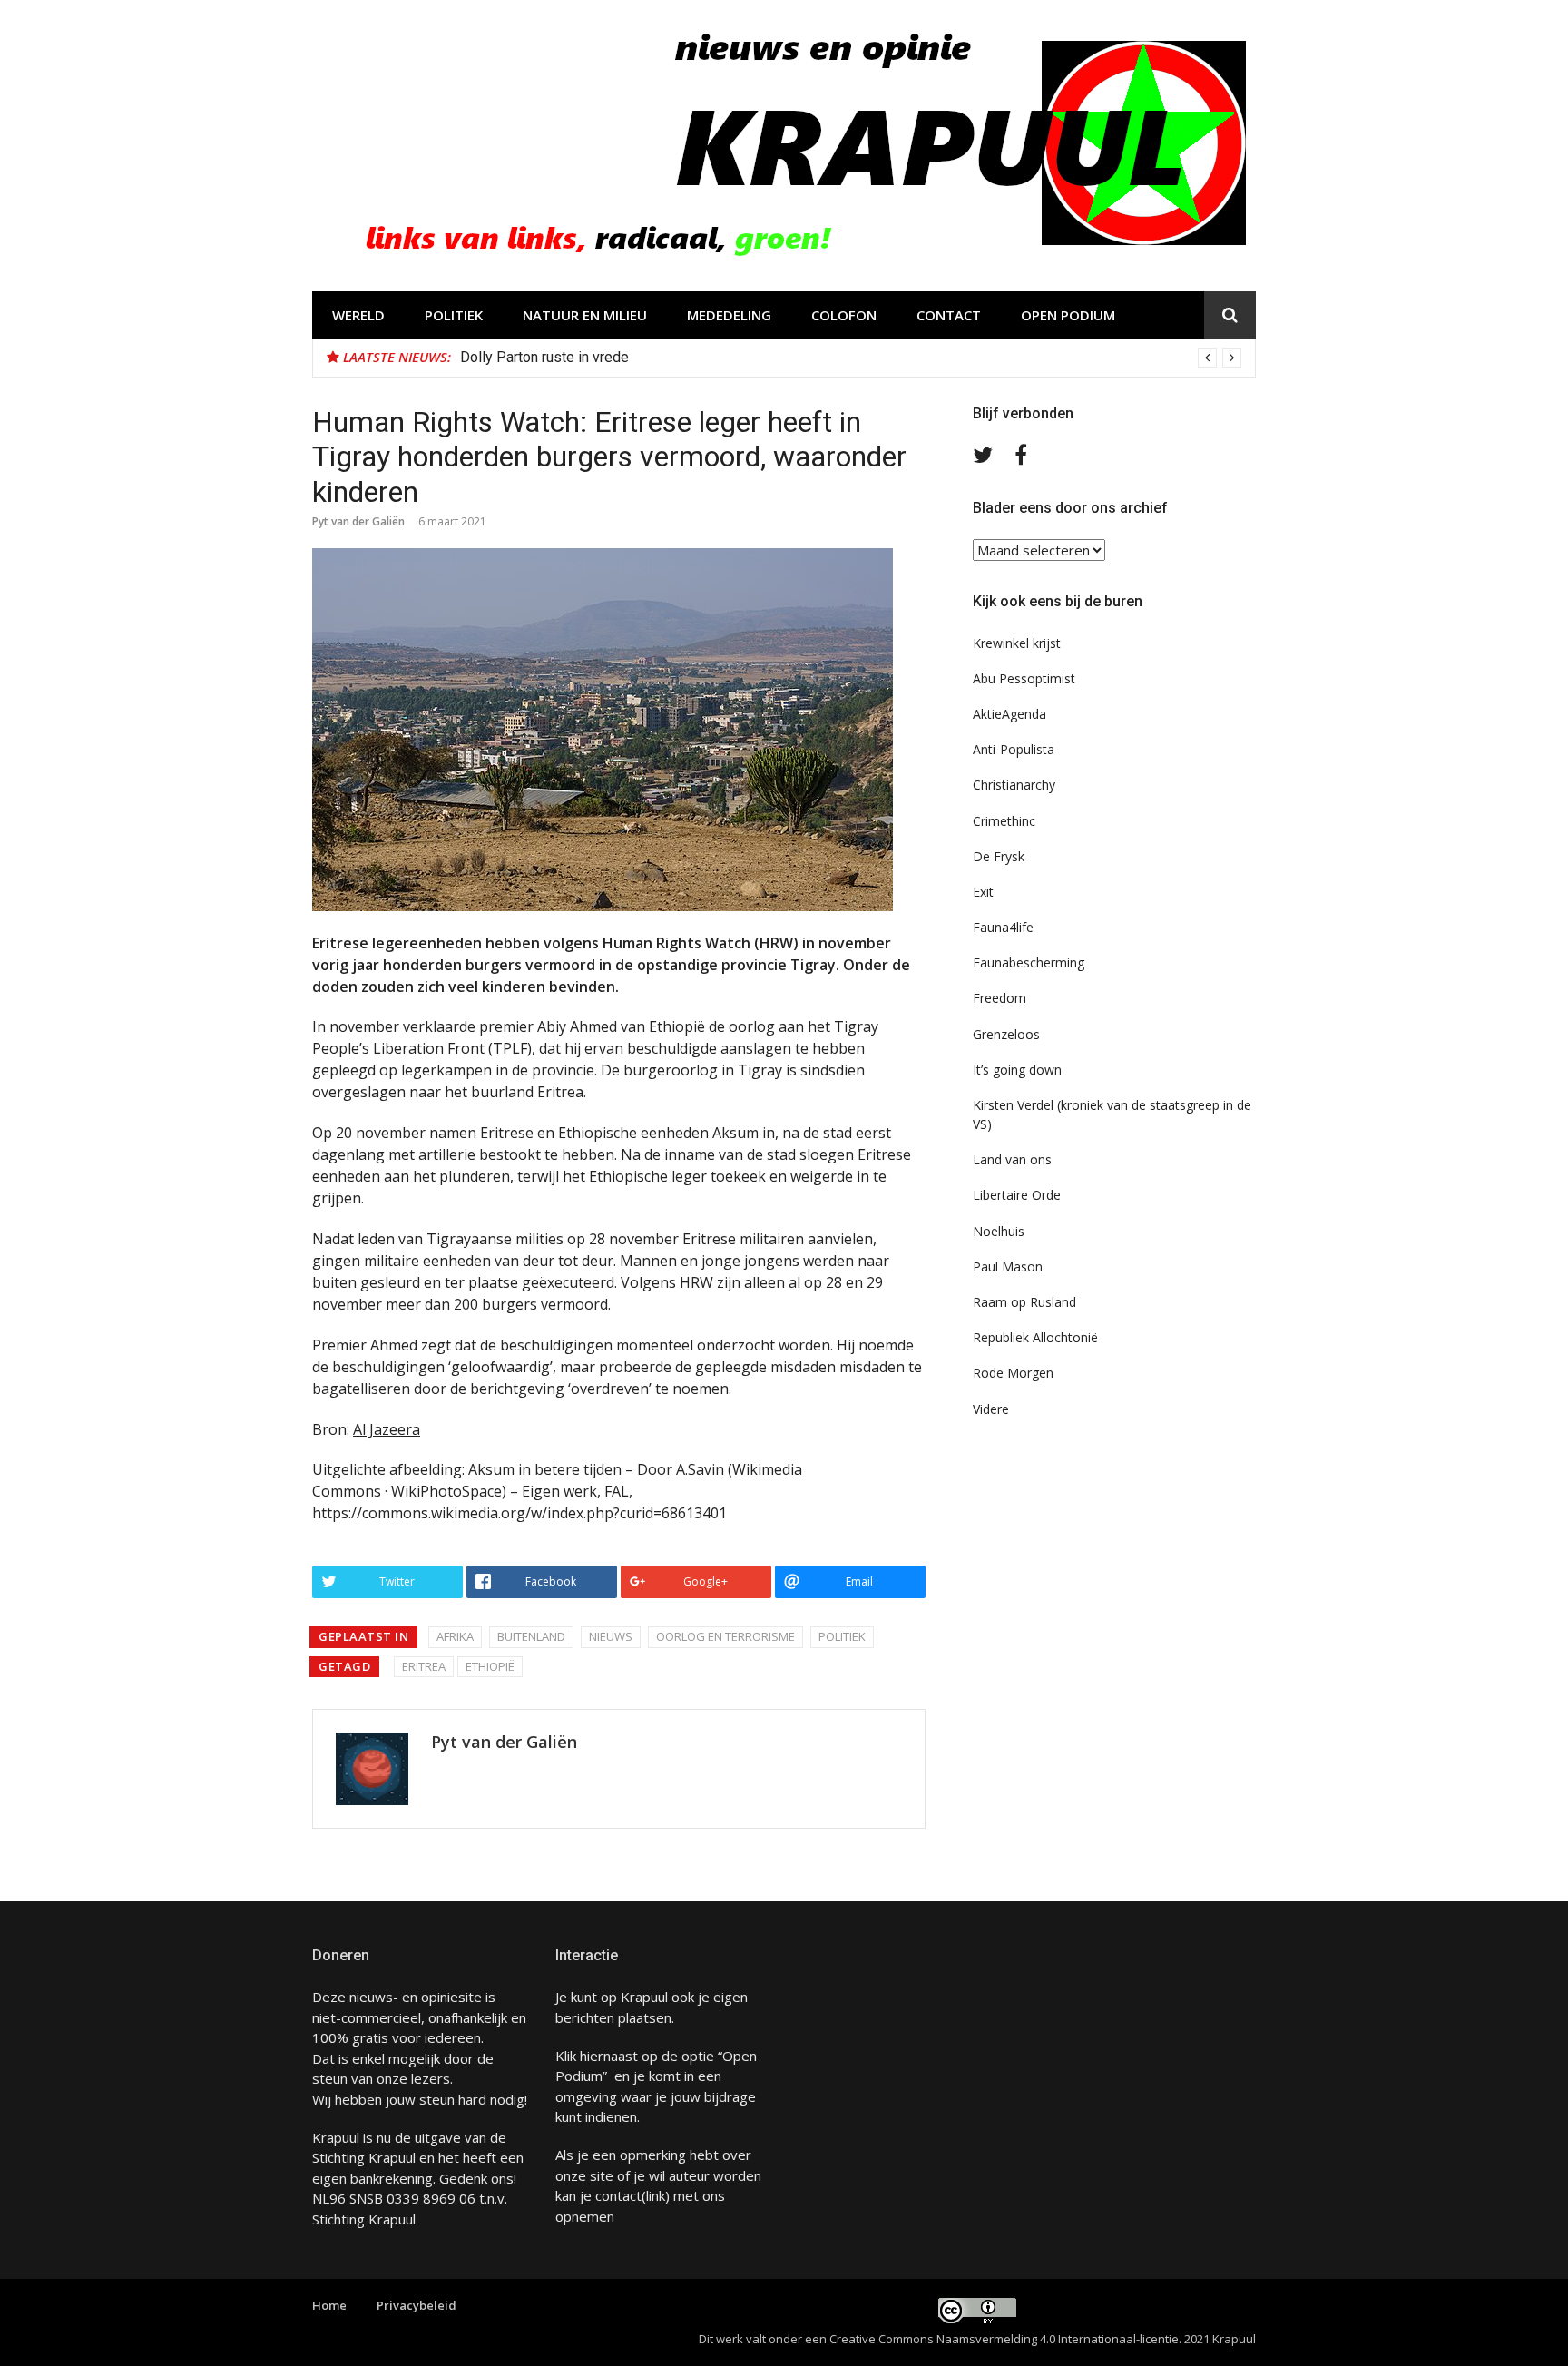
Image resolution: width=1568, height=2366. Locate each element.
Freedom (1000, 998)
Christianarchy (1014, 785)
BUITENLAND (531, 1636)
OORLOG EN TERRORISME (725, 1636)
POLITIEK (454, 315)
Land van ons (1012, 1159)
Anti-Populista (1014, 749)
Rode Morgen (1013, 1373)
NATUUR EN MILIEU (585, 315)
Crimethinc (1004, 821)
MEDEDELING (729, 315)
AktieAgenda (1009, 714)
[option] (851, 358)
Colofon (844, 315)
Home (329, 2305)
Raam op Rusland (1024, 1302)
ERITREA (424, 1666)
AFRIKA (455, 1636)
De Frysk (999, 856)
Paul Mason (1008, 1266)
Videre (991, 1409)
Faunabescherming (1029, 962)
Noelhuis (999, 1231)
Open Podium (1068, 315)
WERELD (358, 315)
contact (618, 2195)
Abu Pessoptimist (1024, 678)
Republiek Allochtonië (1035, 1337)
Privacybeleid (416, 2305)
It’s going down (1017, 1070)
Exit (983, 892)
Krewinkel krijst (1017, 643)
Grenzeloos (1006, 1034)
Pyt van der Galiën (358, 521)
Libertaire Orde (1017, 1195)
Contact (949, 315)
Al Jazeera (387, 1429)
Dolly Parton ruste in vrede (544, 357)
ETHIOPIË (490, 1666)
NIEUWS (611, 1636)
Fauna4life (1003, 927)
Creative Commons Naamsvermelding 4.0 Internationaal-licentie (1004, 2339)
